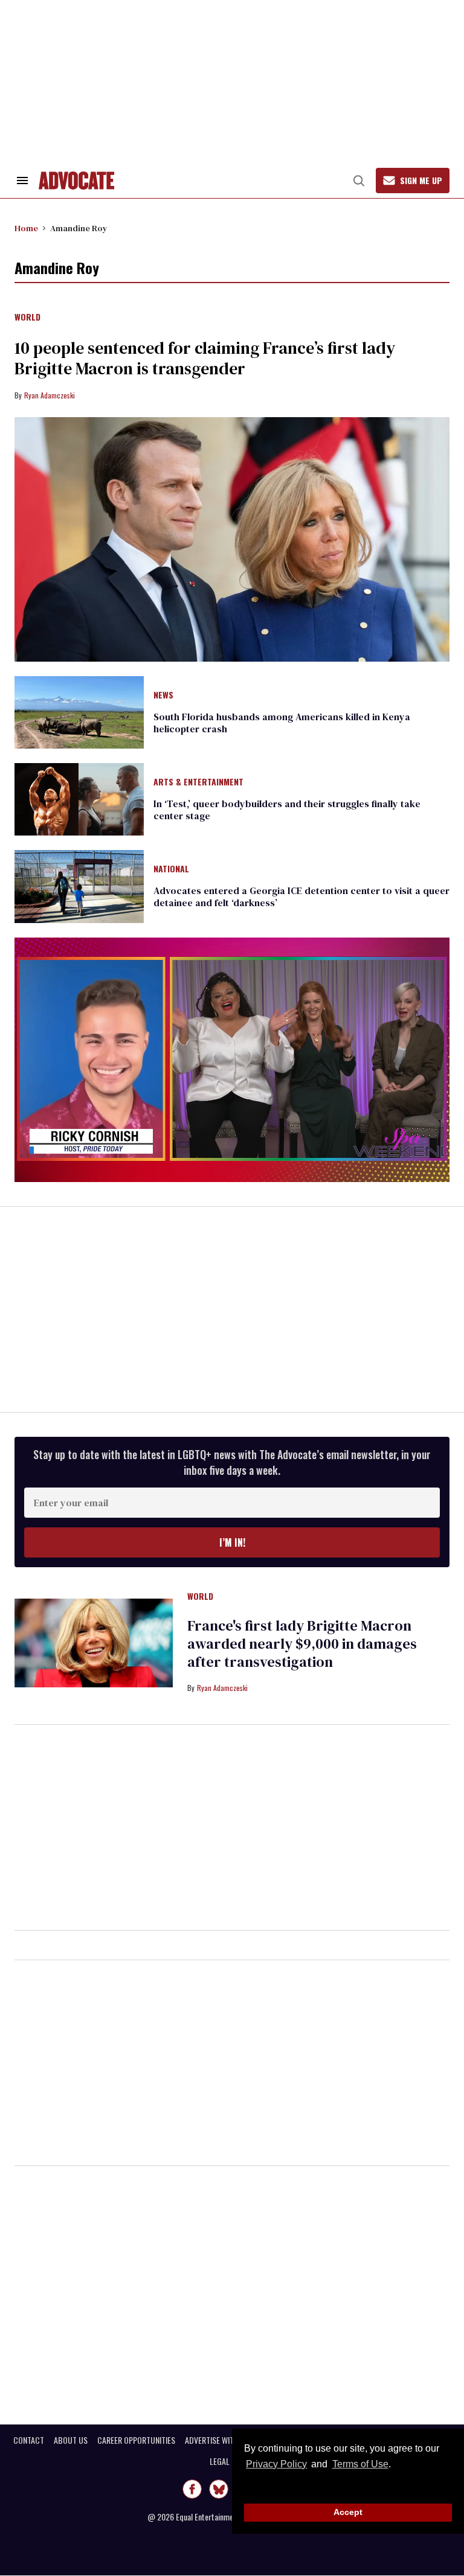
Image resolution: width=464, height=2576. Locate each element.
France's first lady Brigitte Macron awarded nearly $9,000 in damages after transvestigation (302, 1644)
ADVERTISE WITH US (217, 2440)
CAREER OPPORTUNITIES (136, 2440)
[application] (232, 1060)
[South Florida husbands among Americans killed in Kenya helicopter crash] (79, 711)
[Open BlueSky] (219, 2489)
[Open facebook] (192, 2489)
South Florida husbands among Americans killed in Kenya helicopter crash (282, 723)
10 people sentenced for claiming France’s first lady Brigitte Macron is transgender (205, 358)
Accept (348, 2512)
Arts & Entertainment (198, 782)
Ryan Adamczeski (50, 395)
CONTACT (29, 2440)
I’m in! (232, 1542)
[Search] (359, 181)
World (27, 318)
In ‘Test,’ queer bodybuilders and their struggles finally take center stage (287, 810)
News (163, 695)
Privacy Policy (276, 2464)
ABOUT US (71, 2440)
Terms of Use (360, 2464)
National (171, 869)
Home (26, 228)
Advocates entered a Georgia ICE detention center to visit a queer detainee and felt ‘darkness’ (301, 896)
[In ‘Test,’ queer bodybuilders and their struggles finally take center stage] (79, 799)
